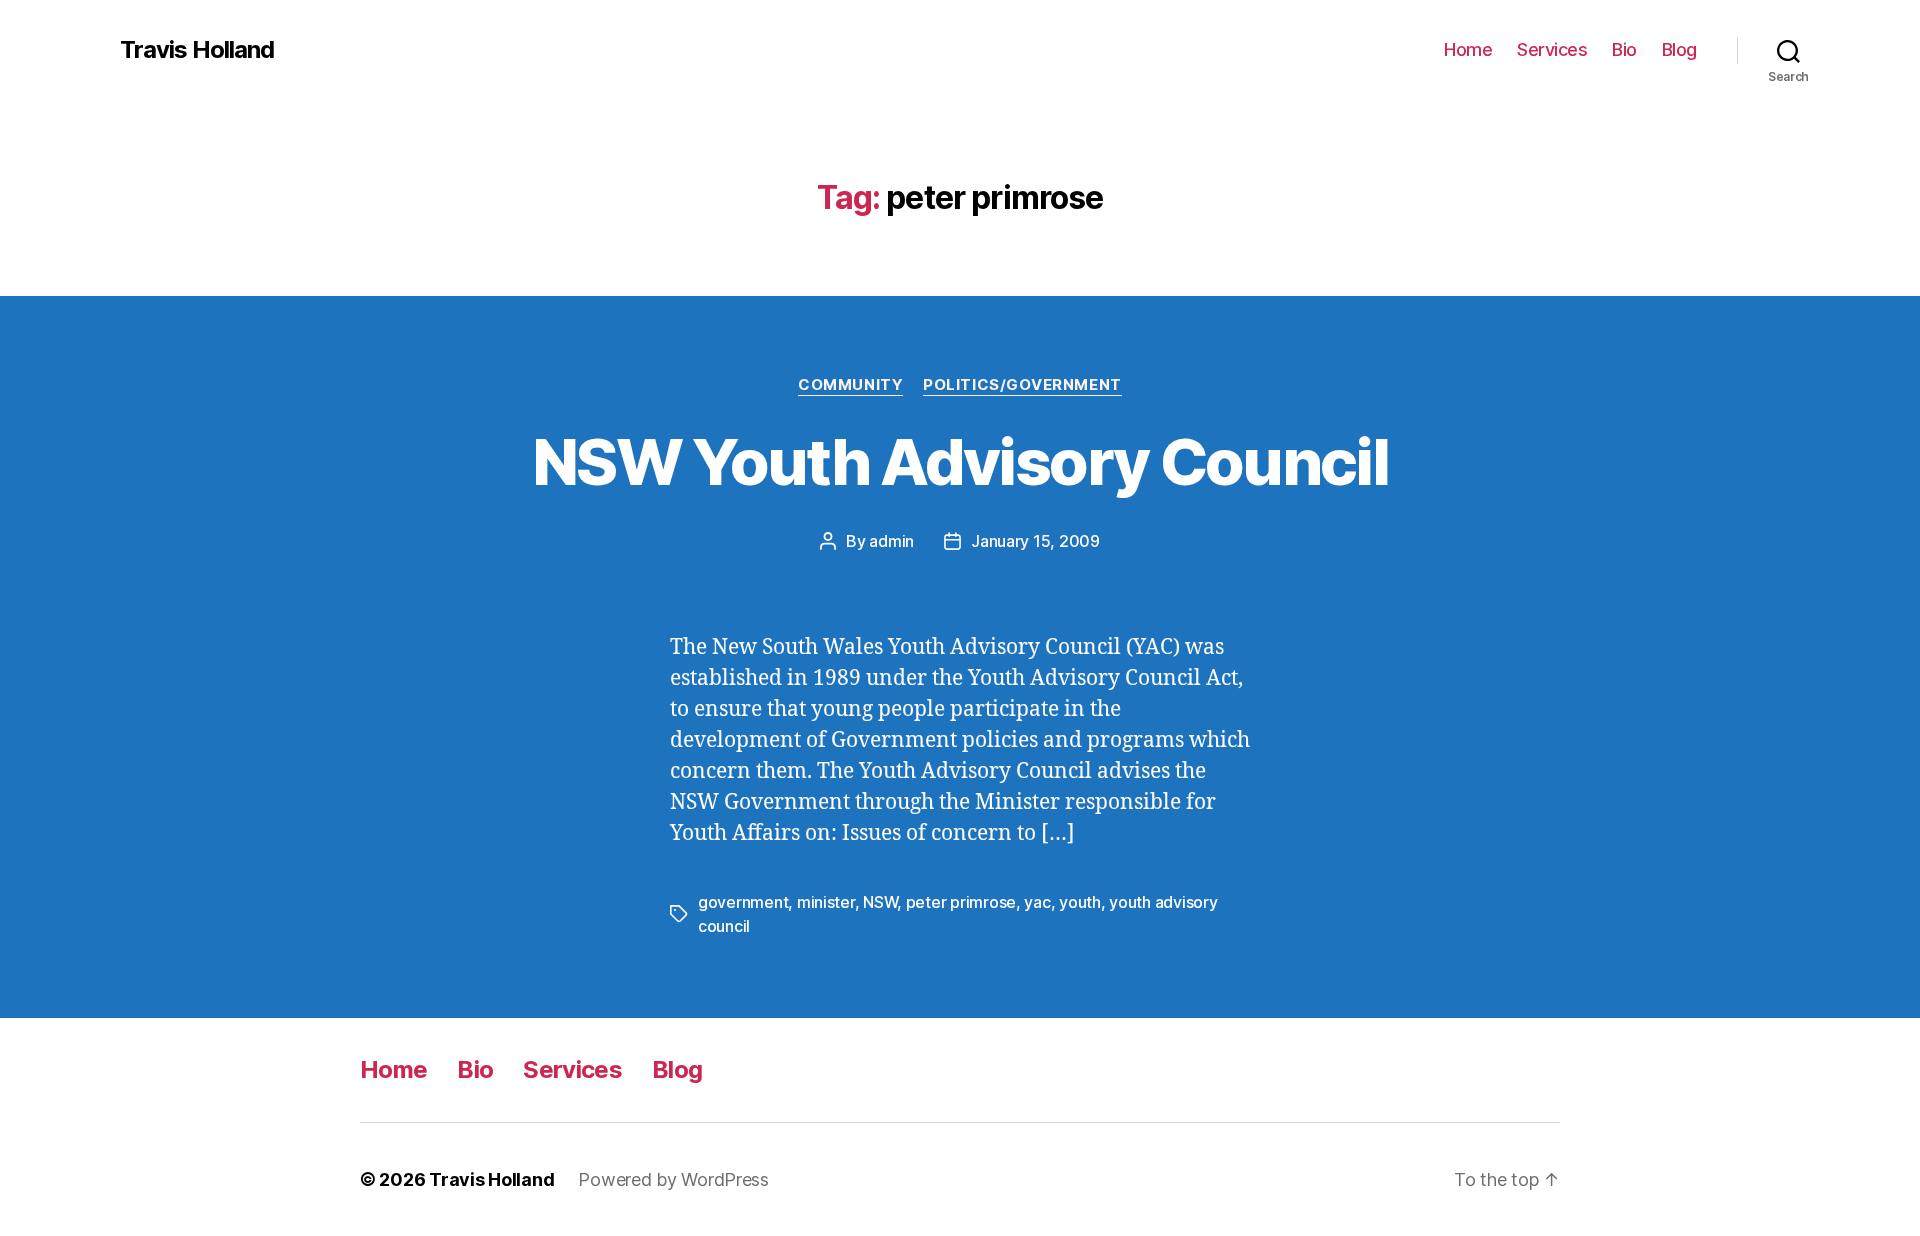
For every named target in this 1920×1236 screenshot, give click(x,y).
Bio (1624, 49)
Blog (1679, 49)
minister (826, 902)
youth (1080, 902)
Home (1468, 49)
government (743, 902)
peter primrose (961, 902)
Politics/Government (1022, 385)
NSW (880, 902)
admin (891, 541)
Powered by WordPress (673, 1179)
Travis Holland (197, 50)
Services (1552, 49)
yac (1037, 902)
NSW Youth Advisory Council (960, 461)
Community (850, 385)
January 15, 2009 (1035, 541)
